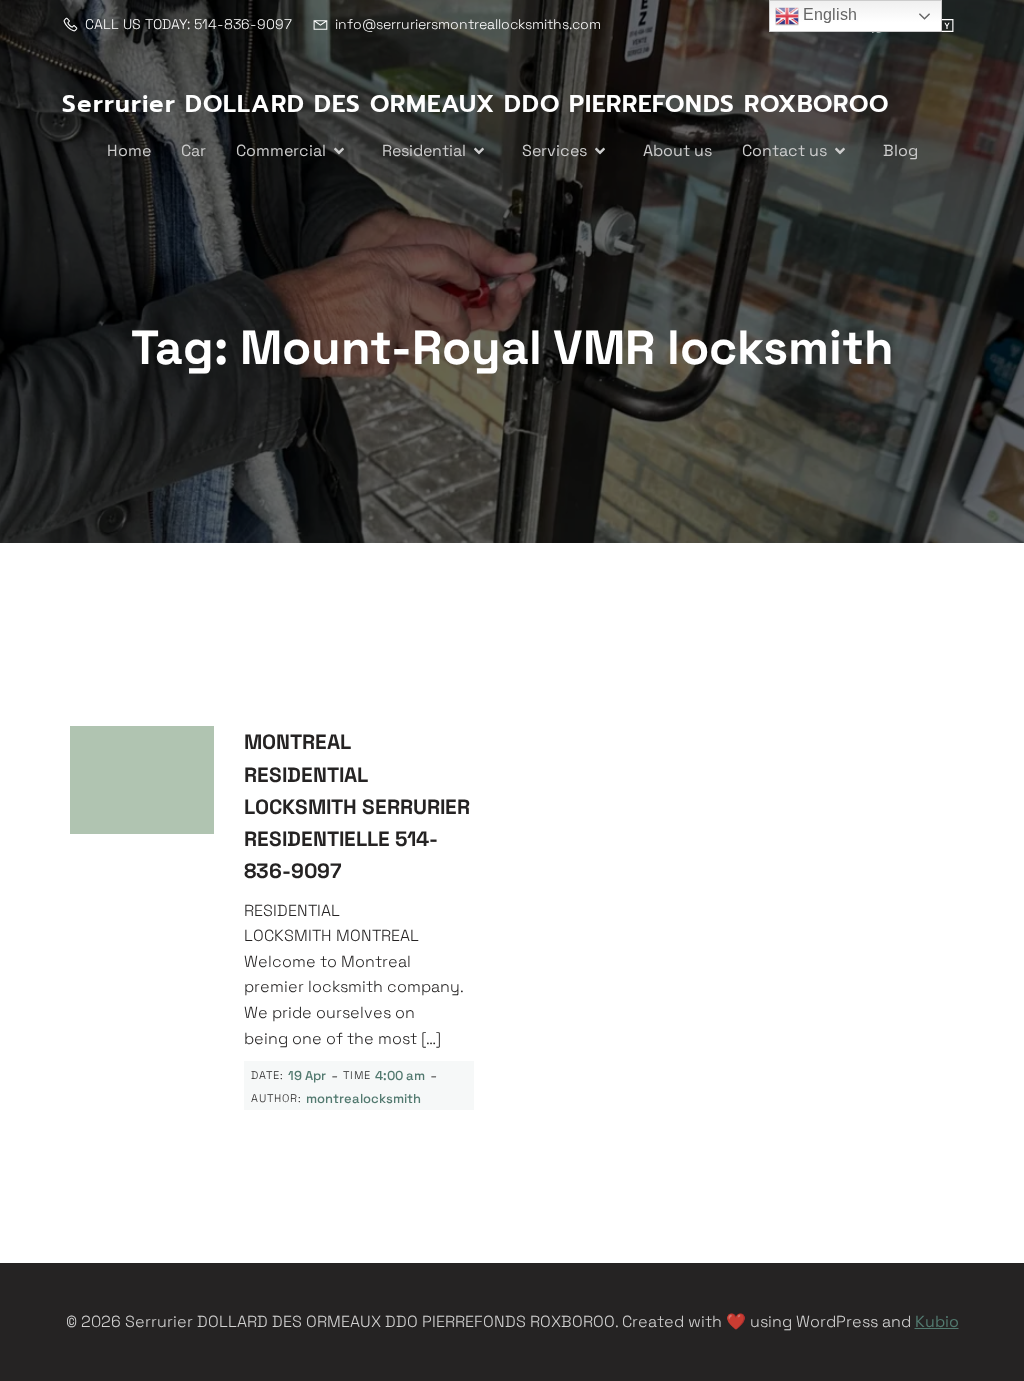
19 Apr (307, 1075)
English (828, 14)
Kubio (937, 1321)
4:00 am (400, 1075)
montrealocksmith (363, 1098)
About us (677, 150)
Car (193, 150)
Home (129, 150)
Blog (900, 150)
